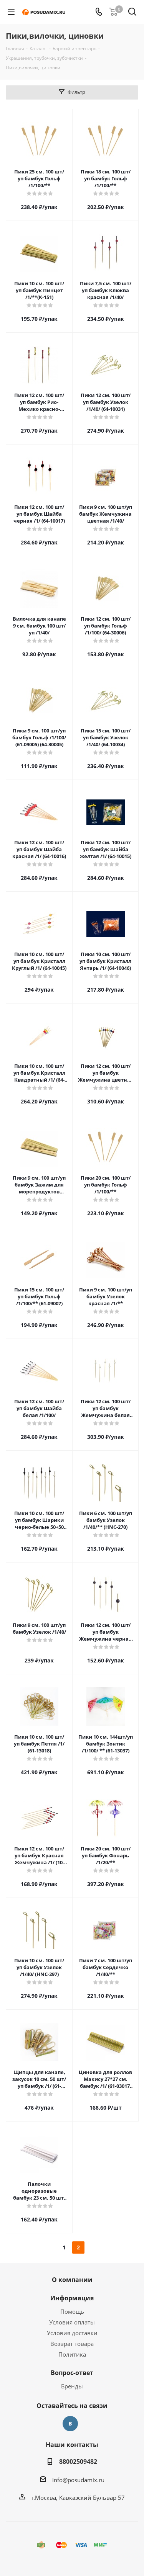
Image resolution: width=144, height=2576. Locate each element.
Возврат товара (72, 2344)
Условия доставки (72, 2333)
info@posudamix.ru (78, 2480)
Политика (72, 2354)
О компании (72, 2280)
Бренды (72, 2386)
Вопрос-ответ (72, 2373)
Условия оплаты (72, 2322)
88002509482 (78, 2462)
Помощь (72, 2311)
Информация (72, 2298)
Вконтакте (70, 2424)
